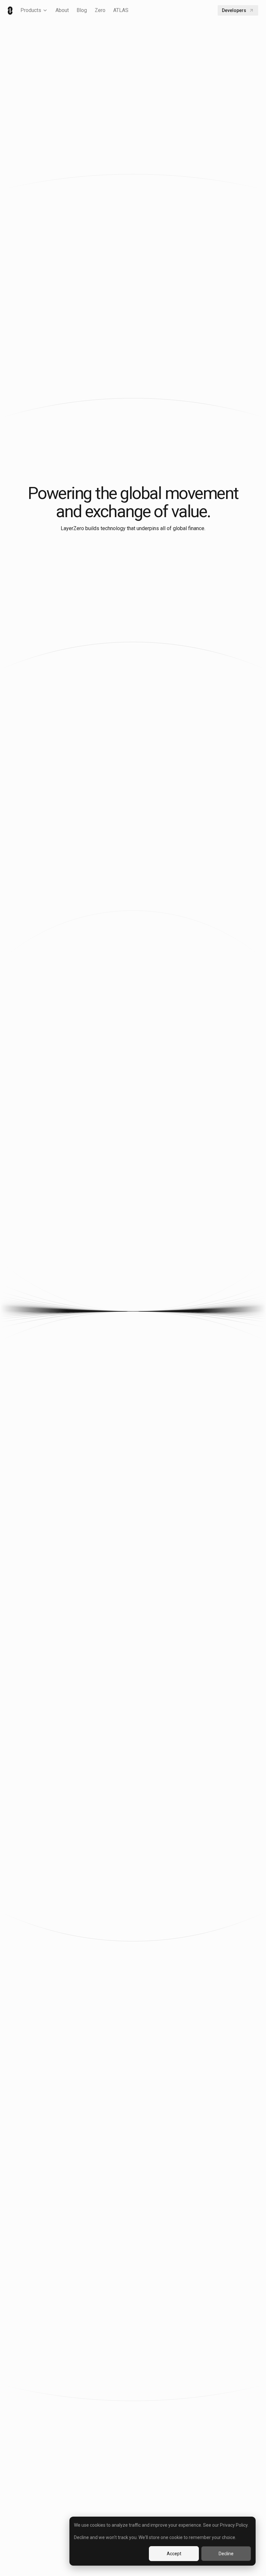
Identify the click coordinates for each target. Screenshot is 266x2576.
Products (31, 10)
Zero (100, 10)
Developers (234, 10)
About (62, 10)
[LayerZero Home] (10, 11)
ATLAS (121, 10)
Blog (82, 10)
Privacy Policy (234, 2525)
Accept (174, 2554)
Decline (226, 2554)
